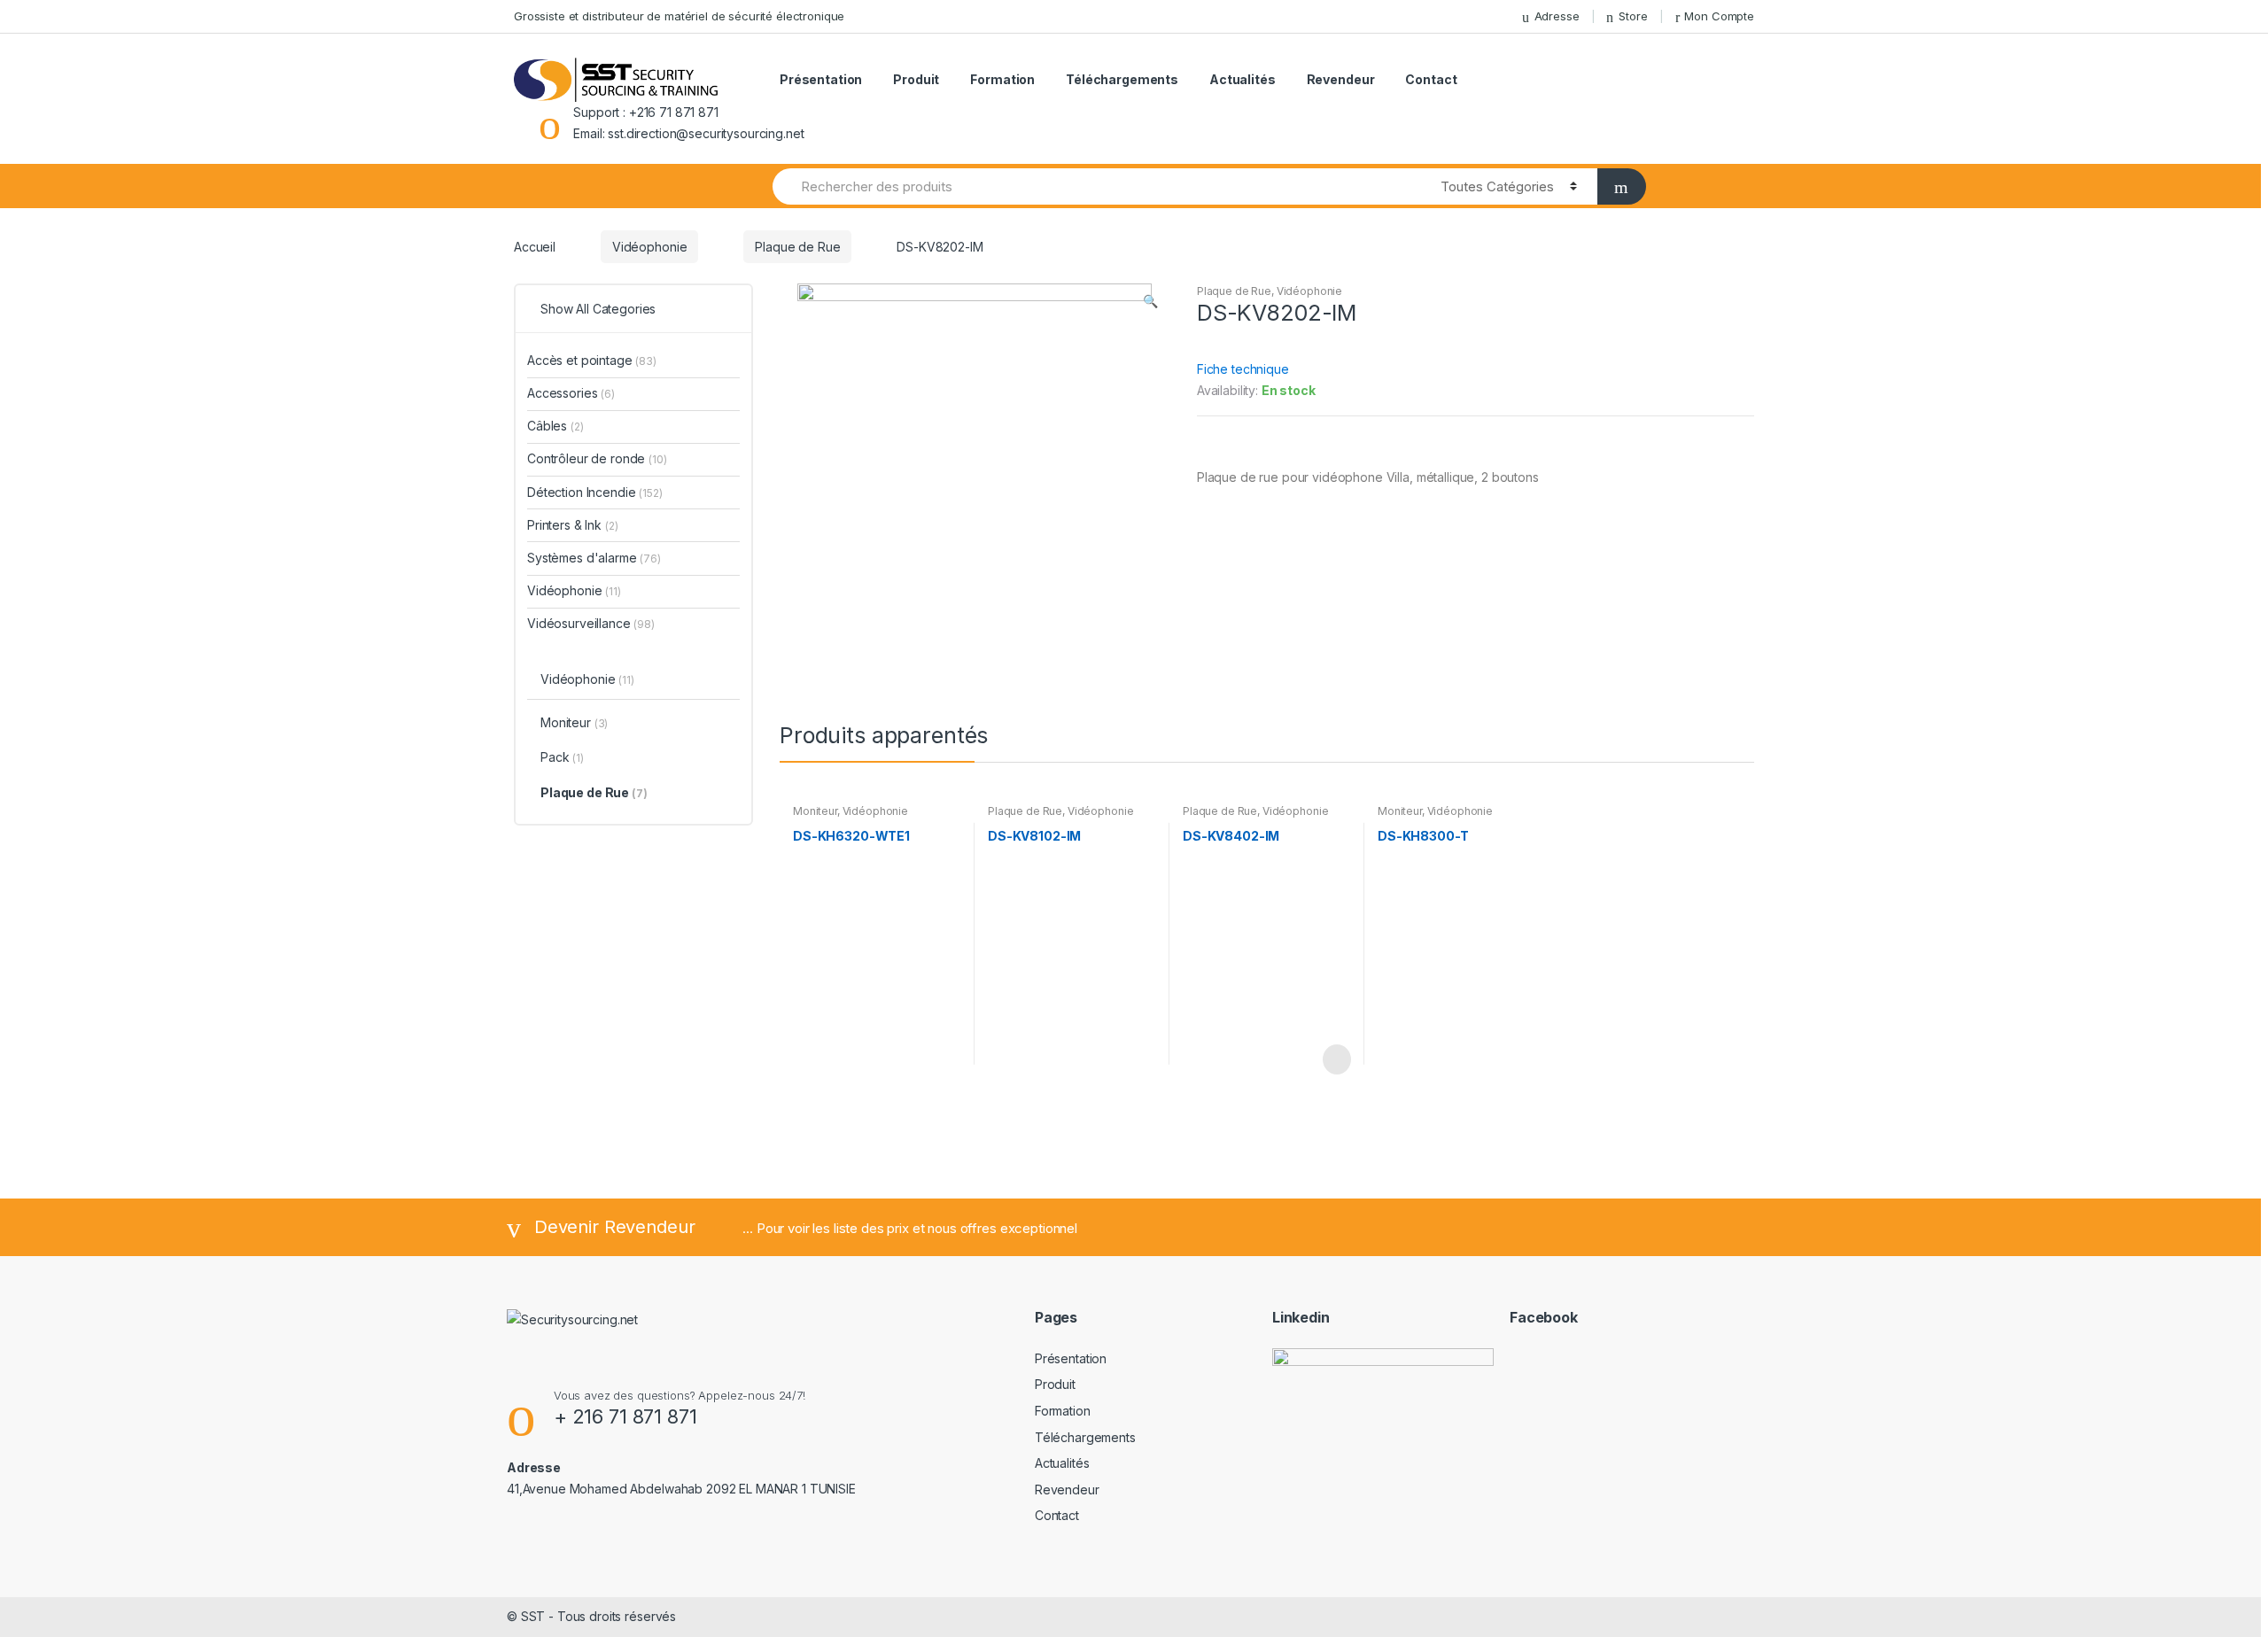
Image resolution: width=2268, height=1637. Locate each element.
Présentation (821, 79)
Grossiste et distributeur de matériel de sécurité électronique (679, 16)
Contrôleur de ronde (597, 458)
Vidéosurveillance (591, 623)
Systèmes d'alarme (594, 558)
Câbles (555, 426)
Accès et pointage (592, 360)
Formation (1002, 79)
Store (1633, 16)
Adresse (1557, 16)
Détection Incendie (595, 492)
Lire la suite (1335, 1059)
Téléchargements (1122, 79)
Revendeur (1341, 79)
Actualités (1243, 79)
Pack (562, 757)
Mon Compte (1719, 16)
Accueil (535, 247)
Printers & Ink (573, 525)
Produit (916, 79)
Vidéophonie (649, 247)
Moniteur (815, 811)
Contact (1431, 79)
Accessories (571, 393)
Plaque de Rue (797, 247)
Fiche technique (1243, 369)
